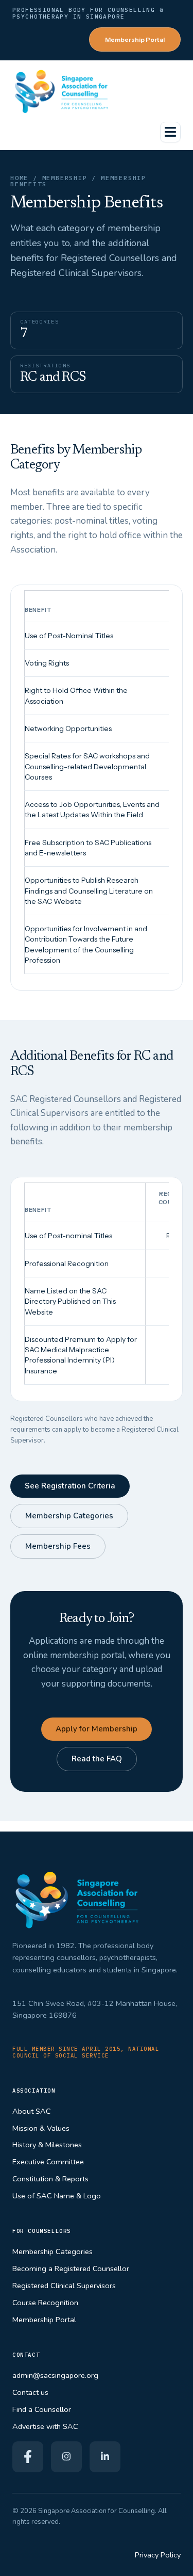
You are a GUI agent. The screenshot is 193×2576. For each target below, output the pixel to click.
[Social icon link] (28, 2457)
